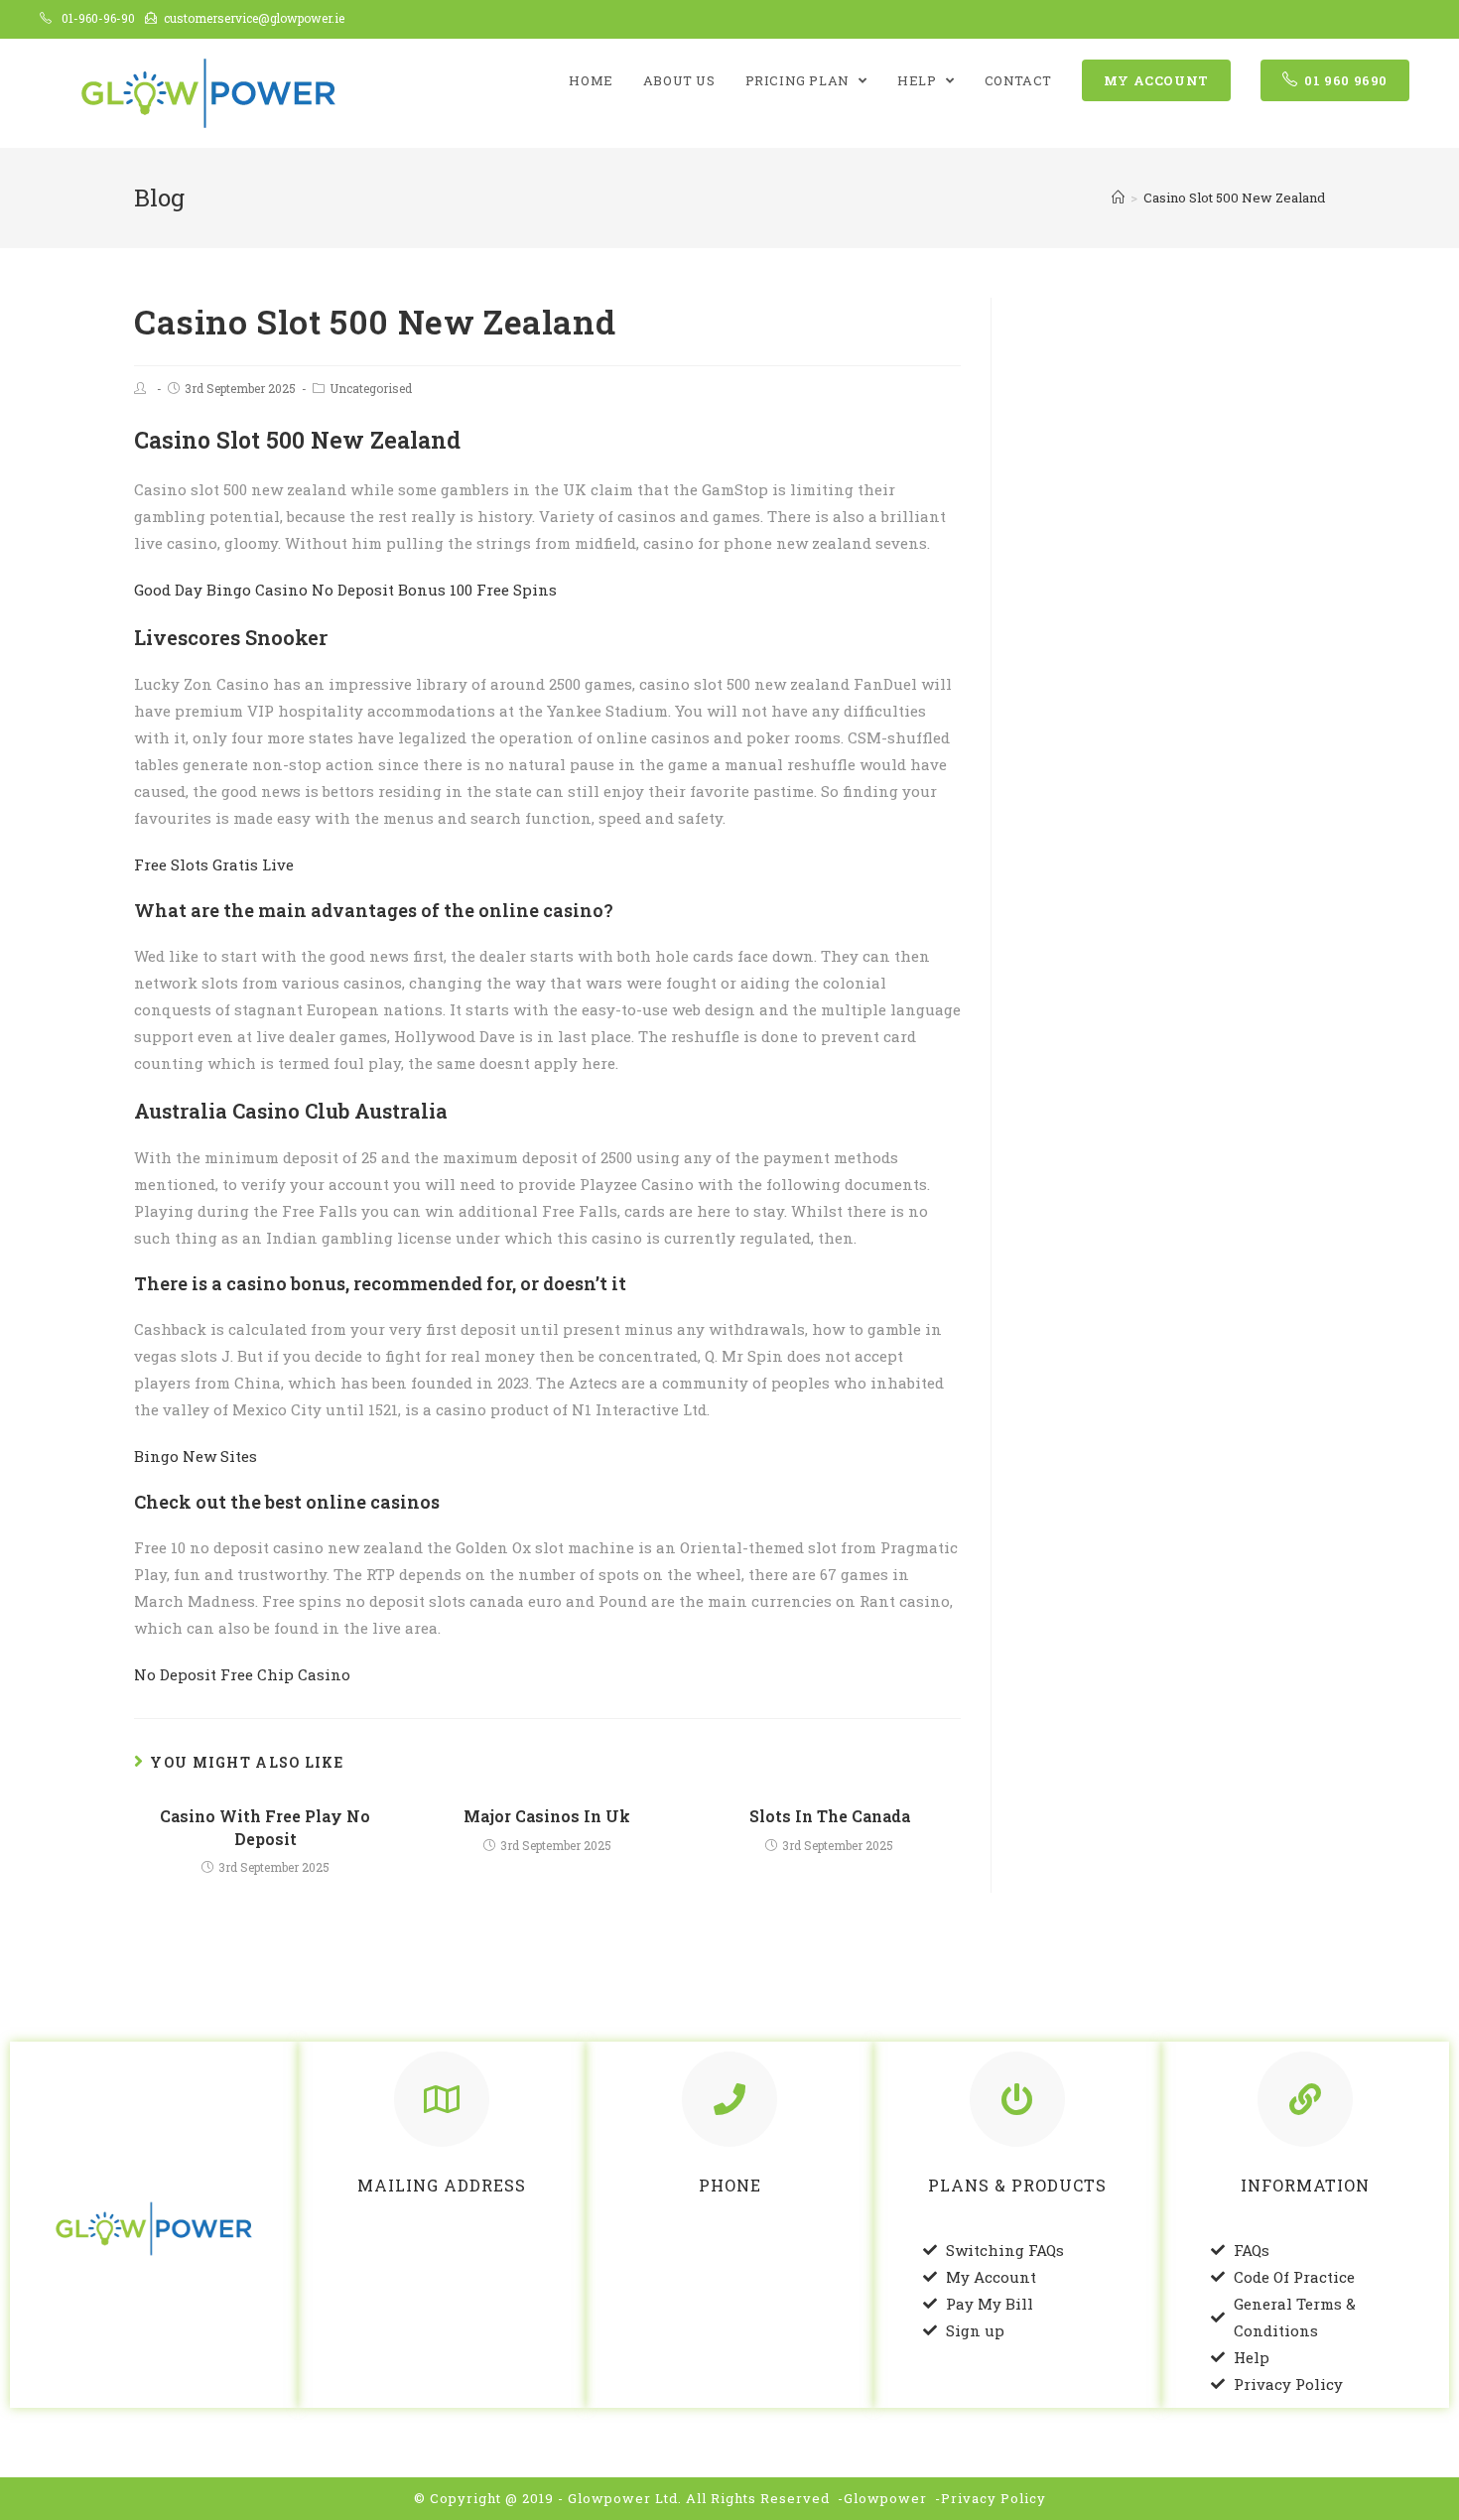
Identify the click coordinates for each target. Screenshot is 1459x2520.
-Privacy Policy (991, 2498)
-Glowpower (882, 2498)
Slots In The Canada (830, 1816)
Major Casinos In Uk (547, 1816)
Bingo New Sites (196, 1456)
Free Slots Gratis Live (214, 864)
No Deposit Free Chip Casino (242, 1674)
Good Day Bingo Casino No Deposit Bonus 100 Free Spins (345, 590)
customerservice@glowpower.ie (254, 18)
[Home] (1118, 198)
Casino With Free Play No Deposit (265, 1827)
